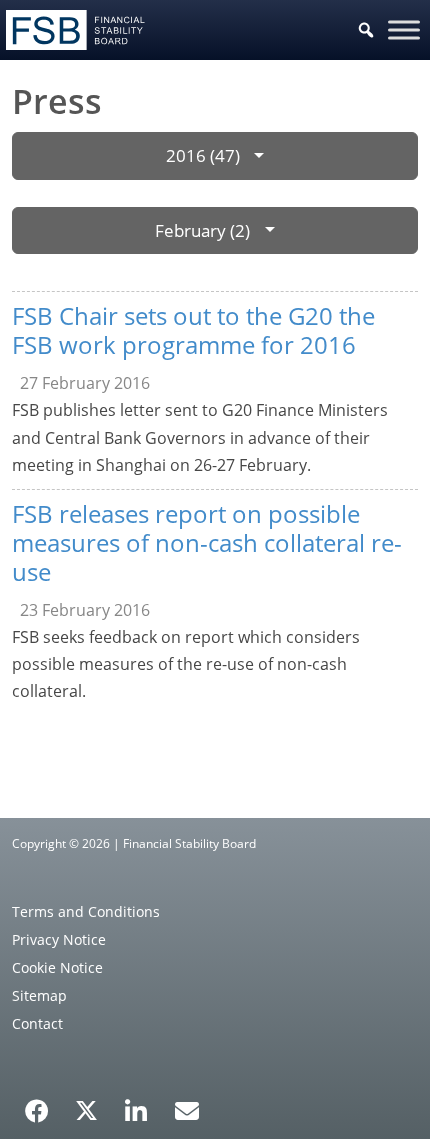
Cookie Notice (57, 967)
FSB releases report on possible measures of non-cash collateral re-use (207, 542)
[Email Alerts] (187, 1109)
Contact (37, 1023)
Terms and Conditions (86, 911)
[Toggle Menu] (404, 29)
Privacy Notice (59, 939)
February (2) (202, 230)
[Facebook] (37, 1104)
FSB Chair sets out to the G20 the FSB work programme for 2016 (193, 330)
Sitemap (39, 995)
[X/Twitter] (86, 1109)
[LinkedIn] (136, 1104)
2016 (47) (203, 155)
